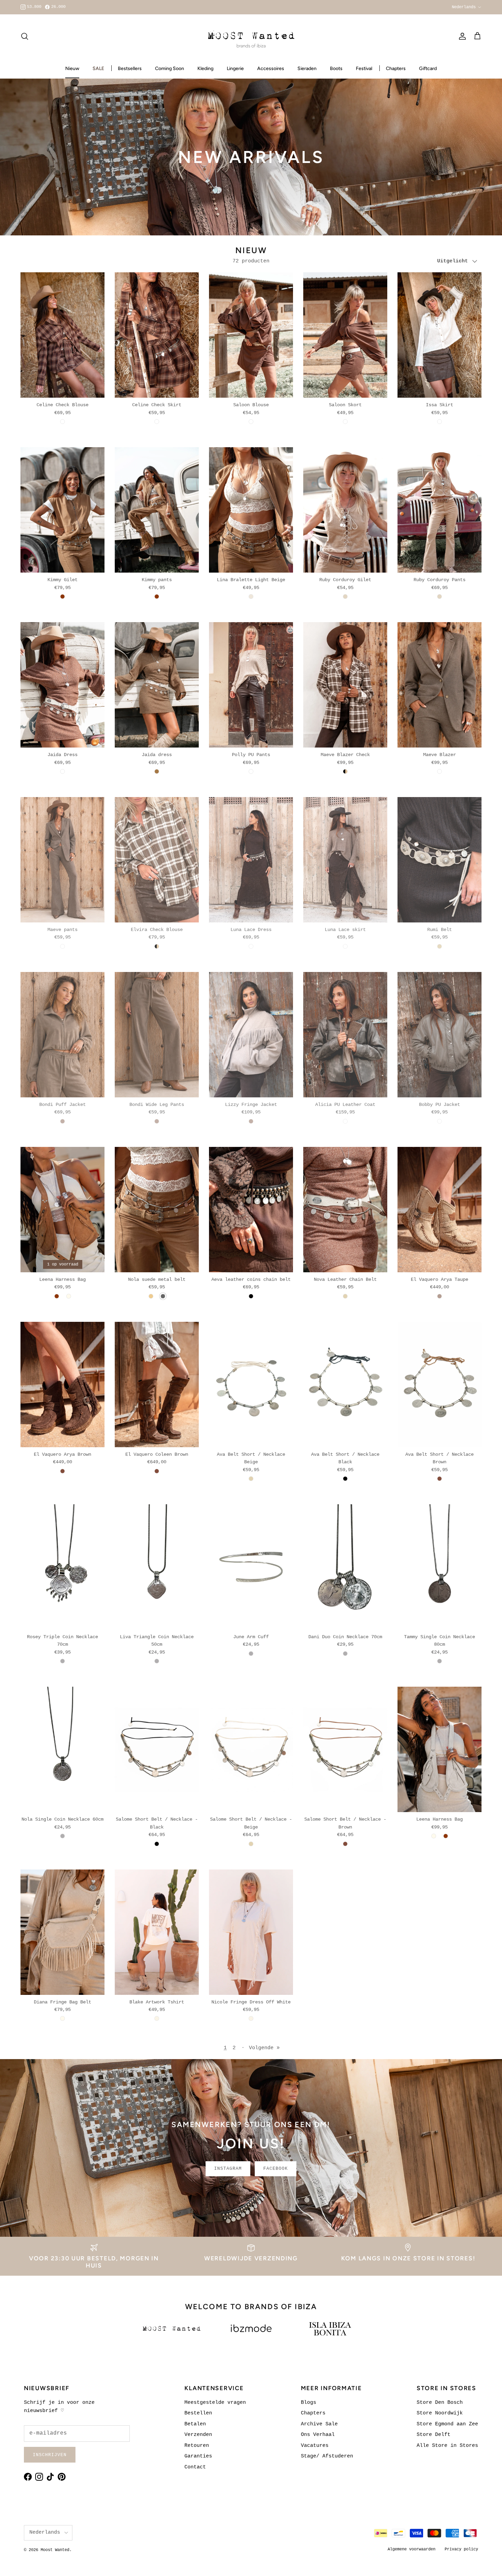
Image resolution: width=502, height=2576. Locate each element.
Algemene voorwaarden (412, 2549)
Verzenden (198, 2435)
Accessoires (271, 68)
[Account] (461, 36)
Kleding (205, 68)
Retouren (197, 2446)
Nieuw (72, 68)
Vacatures (315, 2446)
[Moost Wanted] (251, 36)
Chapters (396, 68)
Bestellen (198, 2413)
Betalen (195, 2424)
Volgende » (264, 2048)
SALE (98, 68)
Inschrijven (50, 2455)
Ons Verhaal (318, 2435)
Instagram (228, 2169)
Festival (364, 68)
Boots (336, 68)
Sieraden (307, 68)
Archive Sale (319, 2424)
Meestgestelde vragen (215, 2403)
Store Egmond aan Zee (447, 2424)
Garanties (198, 2456)
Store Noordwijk (440, 2413)
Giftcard (428, 68)
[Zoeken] (25, 36)
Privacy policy (461, 2549)
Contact (195, 2467)
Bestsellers (130, 68)
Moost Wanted (55, 2550)
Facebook (276, 2169)
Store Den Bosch (440, 2403)
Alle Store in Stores (447, 2446)
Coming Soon (170, 68)
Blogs (309, 2403)
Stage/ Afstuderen (327, 2456)
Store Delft (434, 2435)
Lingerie (235, 68)
